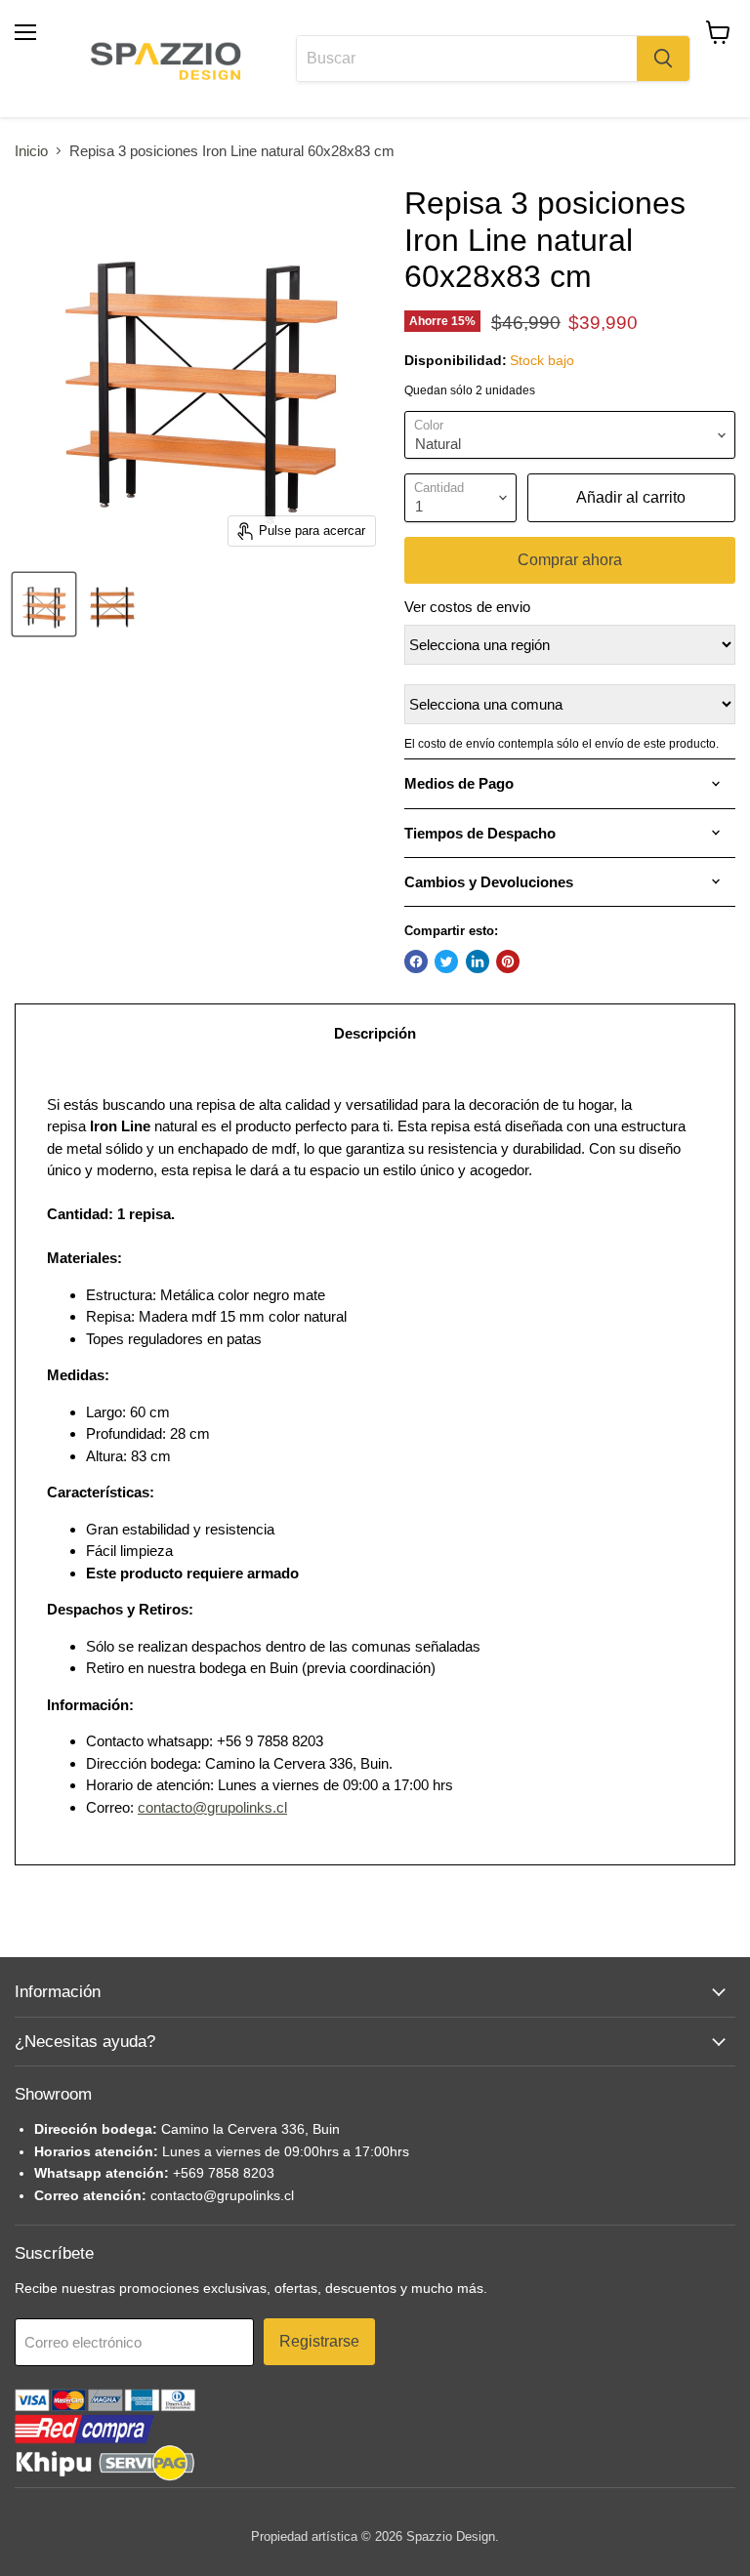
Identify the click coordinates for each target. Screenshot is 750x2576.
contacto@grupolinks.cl (212, 1807)
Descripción (375, 1033)
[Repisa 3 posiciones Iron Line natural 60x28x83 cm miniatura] (44, 604)
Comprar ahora (570, 560)
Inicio (31, 151)
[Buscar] (663, 59)
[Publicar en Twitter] (446, 961)
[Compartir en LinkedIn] (478, 961)
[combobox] (466, 59)
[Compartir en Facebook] (416, 961)
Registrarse (319, 2341)
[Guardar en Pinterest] (508, 961)
